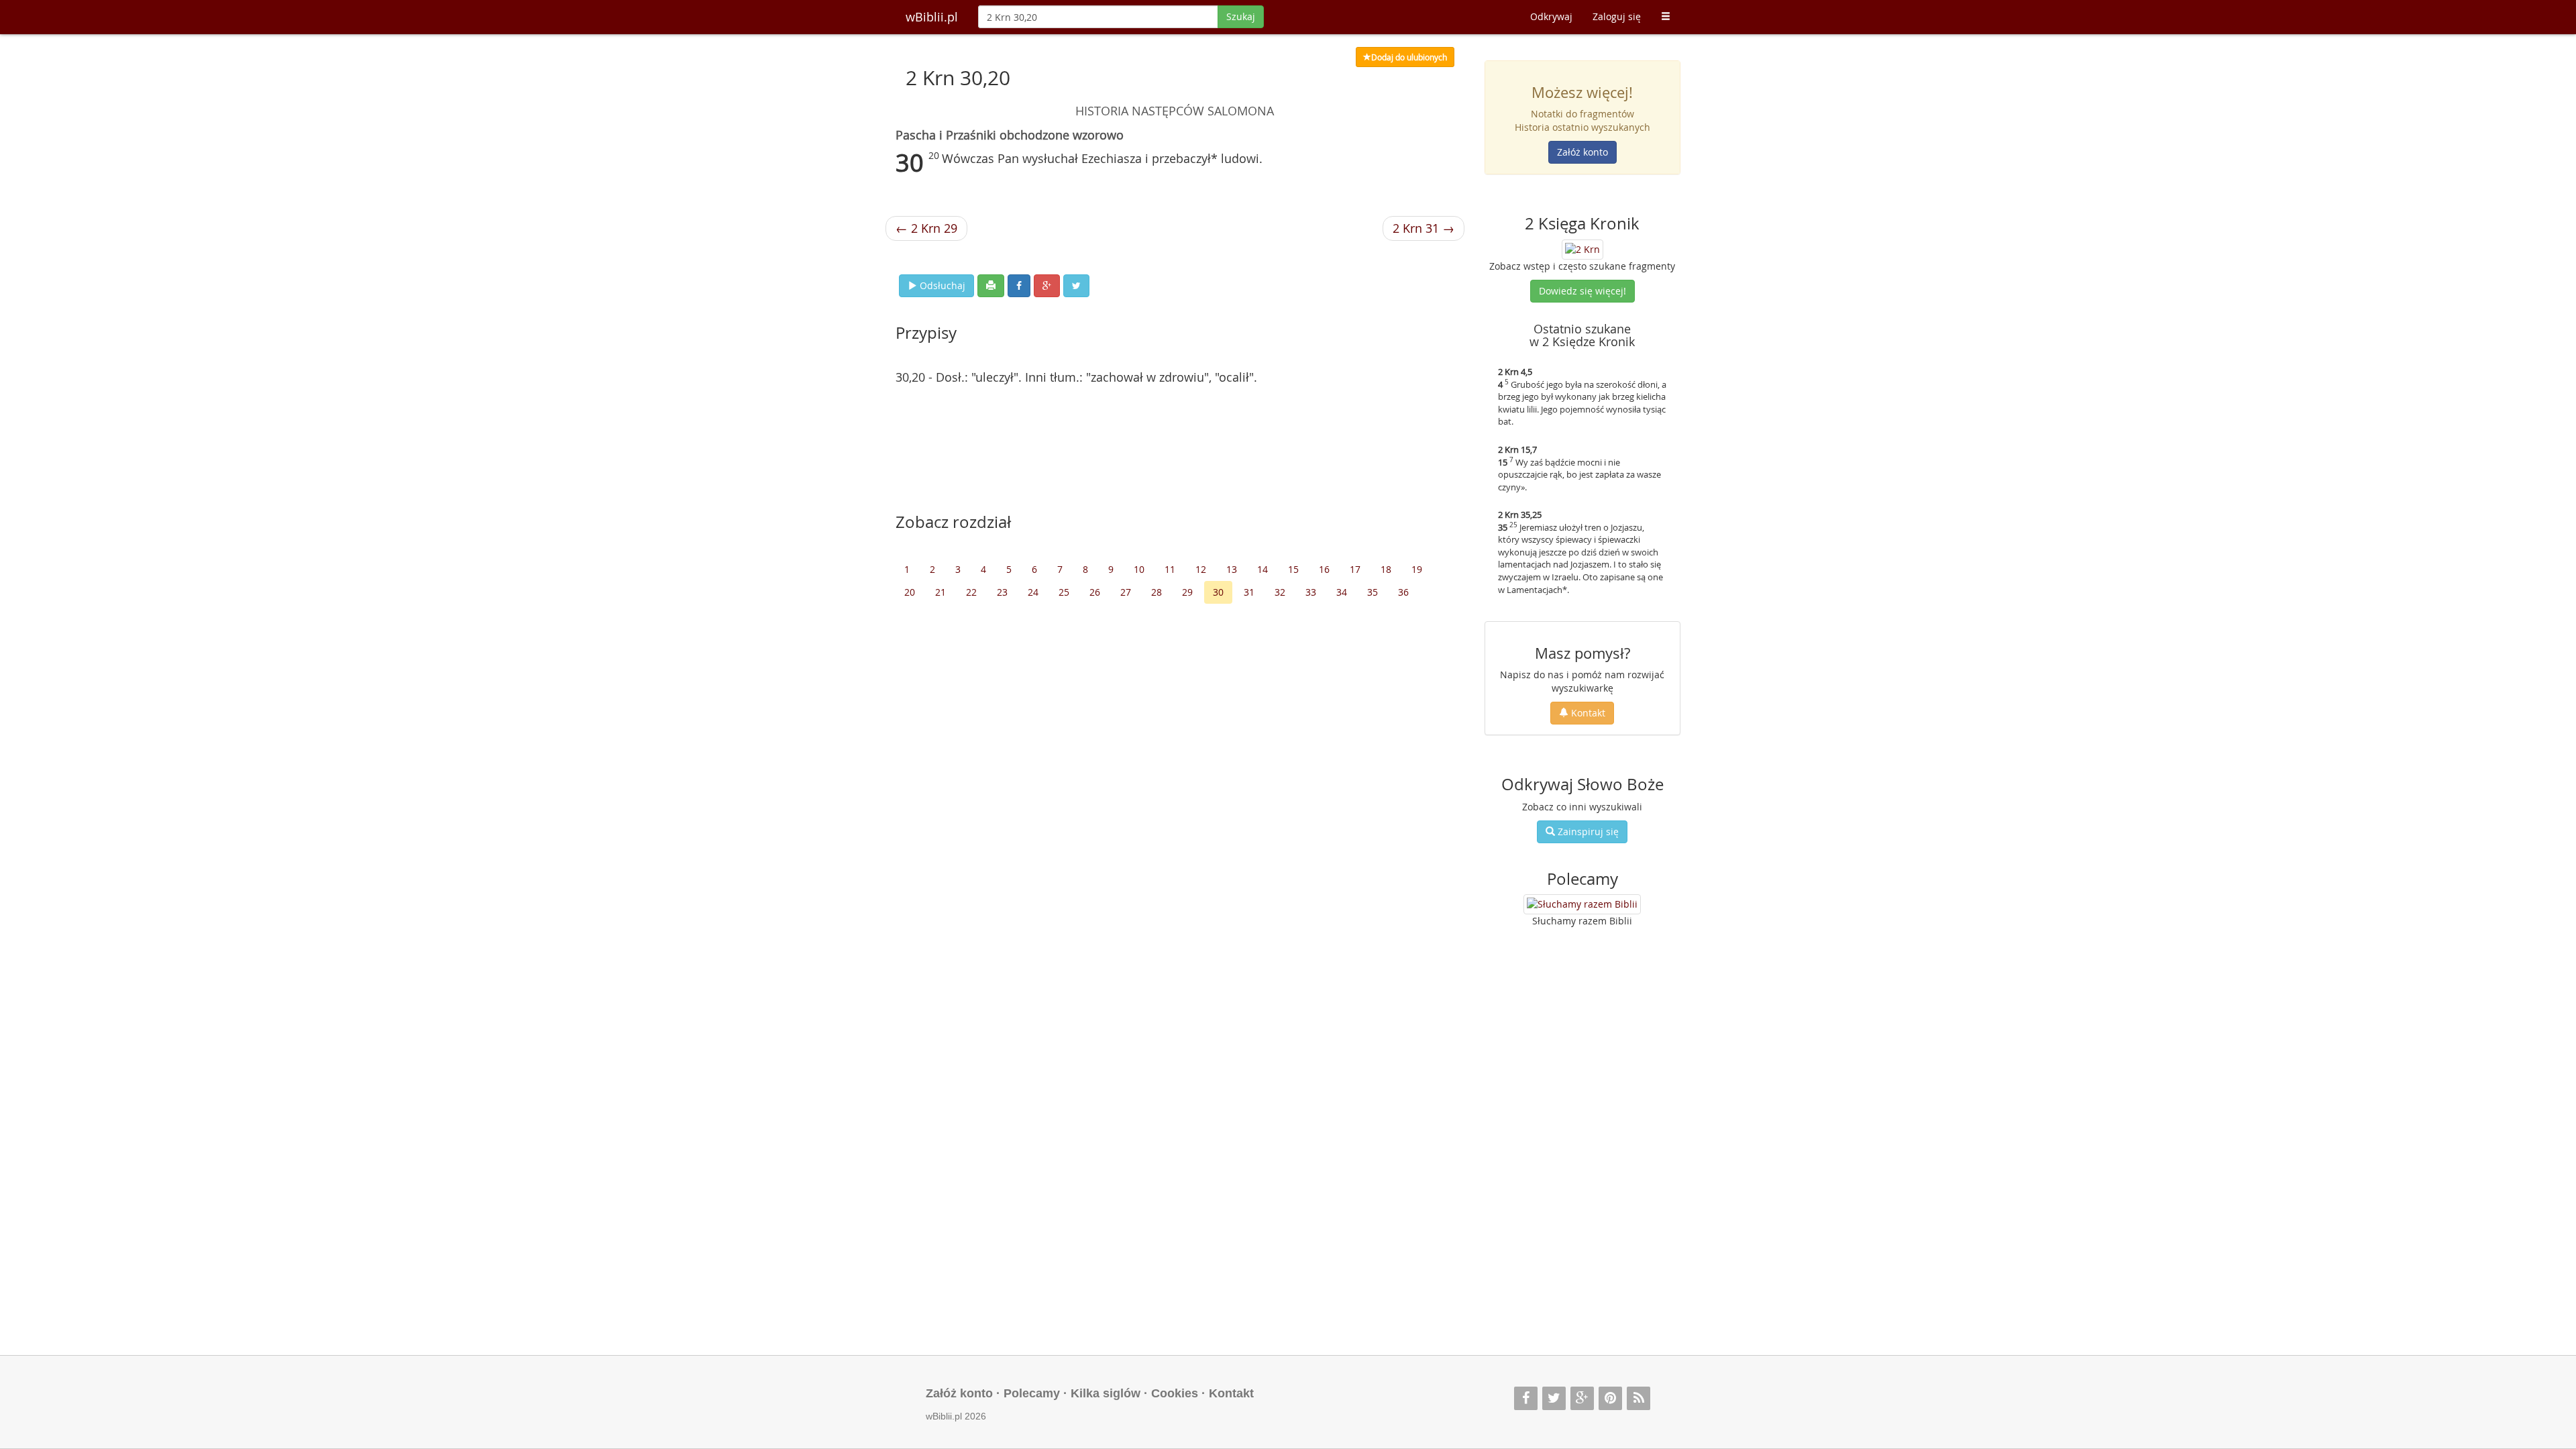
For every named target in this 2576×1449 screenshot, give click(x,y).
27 (1126, 592)
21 (941, 592)
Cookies (1175, 1393)
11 (1170, 569)
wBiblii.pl (932, 17)
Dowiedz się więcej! (1582, 291)
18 (1386, 569)
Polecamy (1032, 1393)
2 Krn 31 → (1424, 228)
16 (1324, 569)
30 (1218, 592)
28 (1157, 592)
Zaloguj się (1617, 16)
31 (1249, 592)
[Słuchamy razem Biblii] (1582, 904)
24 (1033, 592)
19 (1417, 569)
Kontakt (1587, 713)
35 (1373, 592)
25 (1064, 592)
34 (1342, 592)
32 (1280, 592)
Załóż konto (1582, 152)
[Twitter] (1554, 1398)
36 (1403, 592)
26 (1095, 592)
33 (1311, 592)
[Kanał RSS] (1639, 1398)
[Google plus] (1582, 1398)
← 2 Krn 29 (926, 228)
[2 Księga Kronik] (1582, 248)
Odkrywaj (1551, 16)
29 (1187, 592)
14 (1263, 569)
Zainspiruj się (1587, 831)
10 (1139, 569)
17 (1355, 569)
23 (1002, 592)
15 (1293, 569)
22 (971, 592)
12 (1201, 569)
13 (1232, 569)
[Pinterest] (1610, 1398)
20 (910, 592)
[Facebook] (1526, 1398)
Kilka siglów (1106, 1393)
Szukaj (1241, 16)
